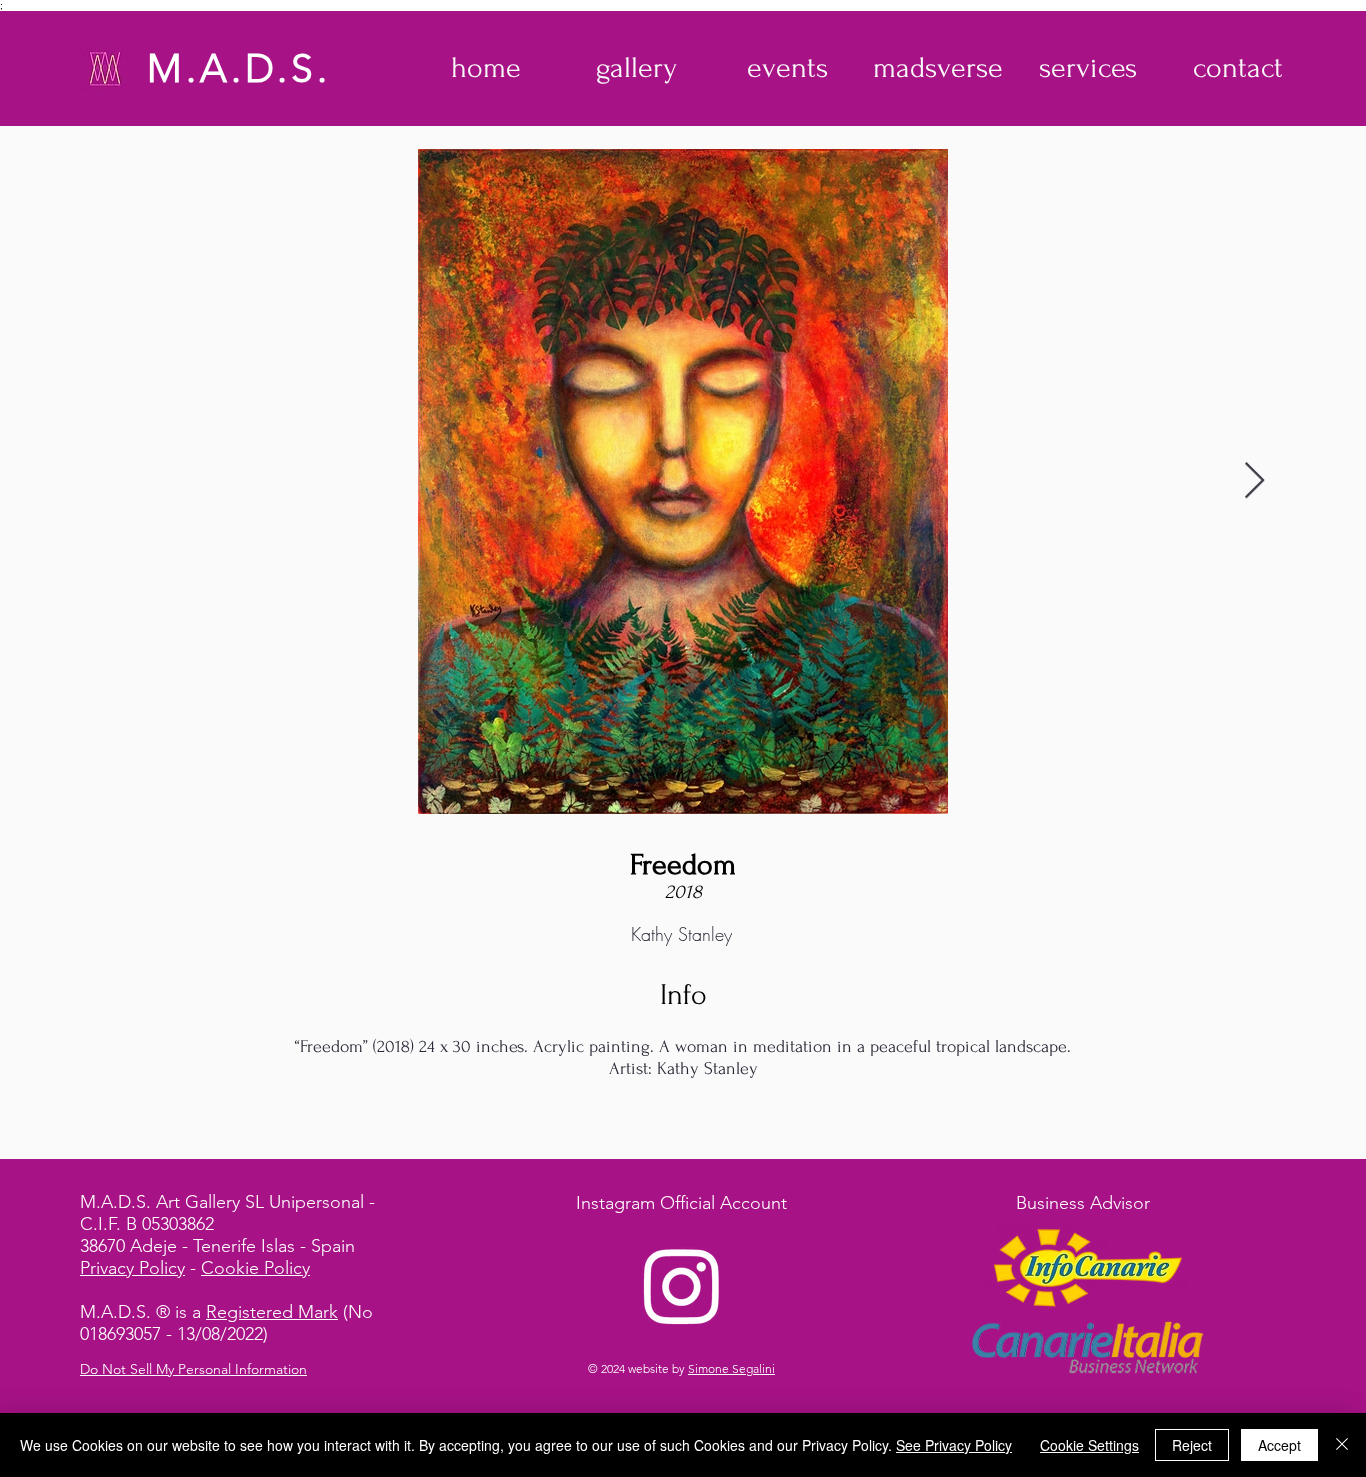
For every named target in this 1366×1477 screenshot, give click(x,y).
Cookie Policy (255, 1268)
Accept (1279, 1445)
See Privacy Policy (954, 1445)
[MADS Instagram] (682, 1285)
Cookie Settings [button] (1089, 1445)
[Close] (1342, 1445)
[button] (636, 68)
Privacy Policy (132, 1268)
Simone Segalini (731, 1368)
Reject (1192, 1445)
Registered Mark (272, 1312)
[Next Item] (1254, 481)
